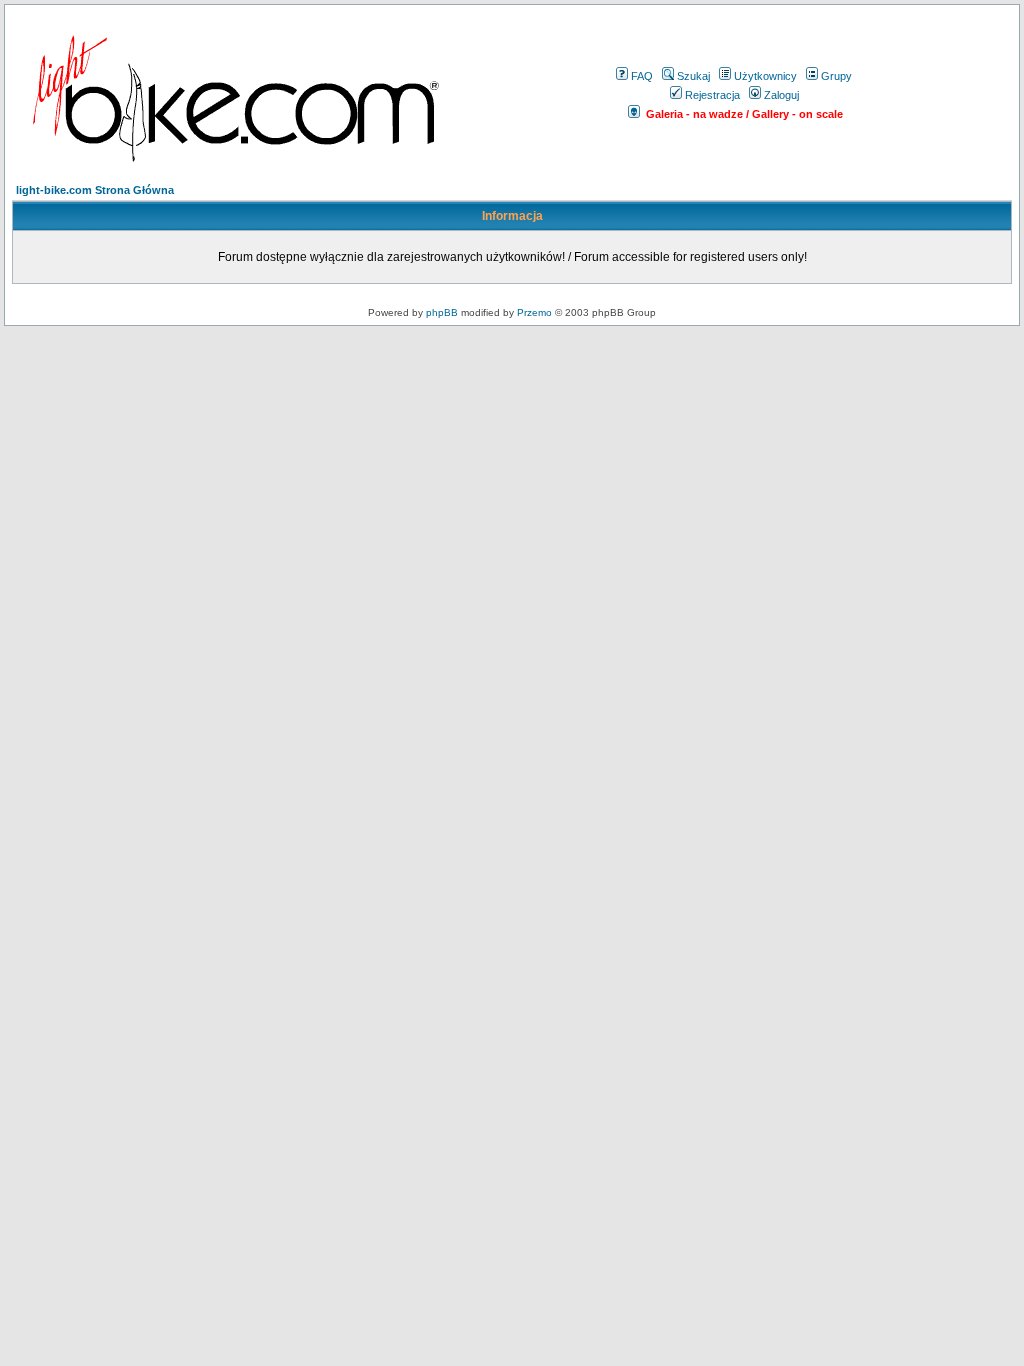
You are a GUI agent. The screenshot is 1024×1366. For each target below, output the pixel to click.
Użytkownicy (765, 76)
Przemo (534, 312)
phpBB (442, 312)
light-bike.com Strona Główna (95, 190)
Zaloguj (781, 95)
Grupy (836, 76)
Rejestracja (712, 95)
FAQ (642, 76)
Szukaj (693, 76)
